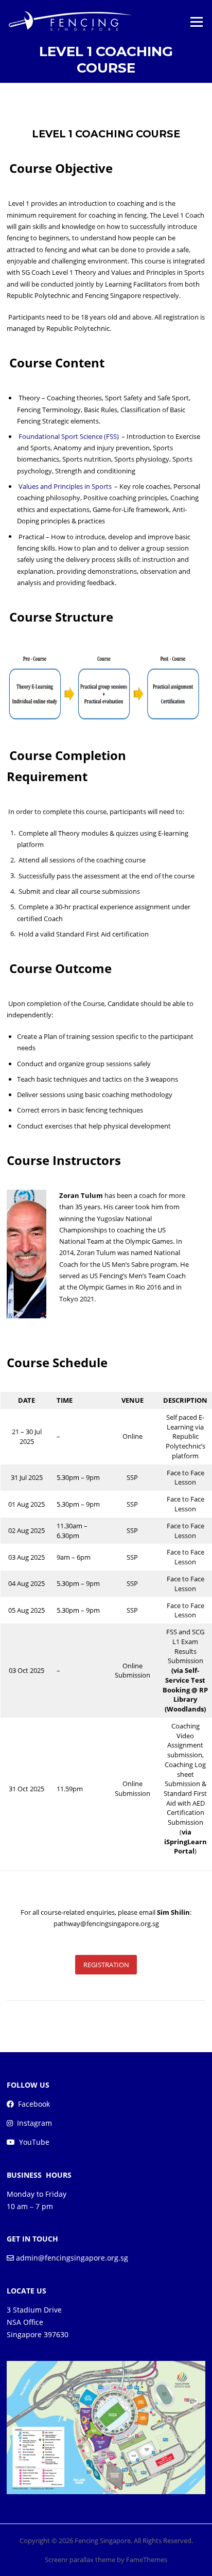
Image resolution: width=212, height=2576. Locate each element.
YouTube (34, 2142)
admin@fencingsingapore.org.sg (72, 2258)
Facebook (34, 2104)
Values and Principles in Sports (65, 486)
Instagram (34, 2123)
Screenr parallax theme (80, 2560)
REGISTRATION (106, 1965)
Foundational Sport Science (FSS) (69, 436)
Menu (196, 22)
